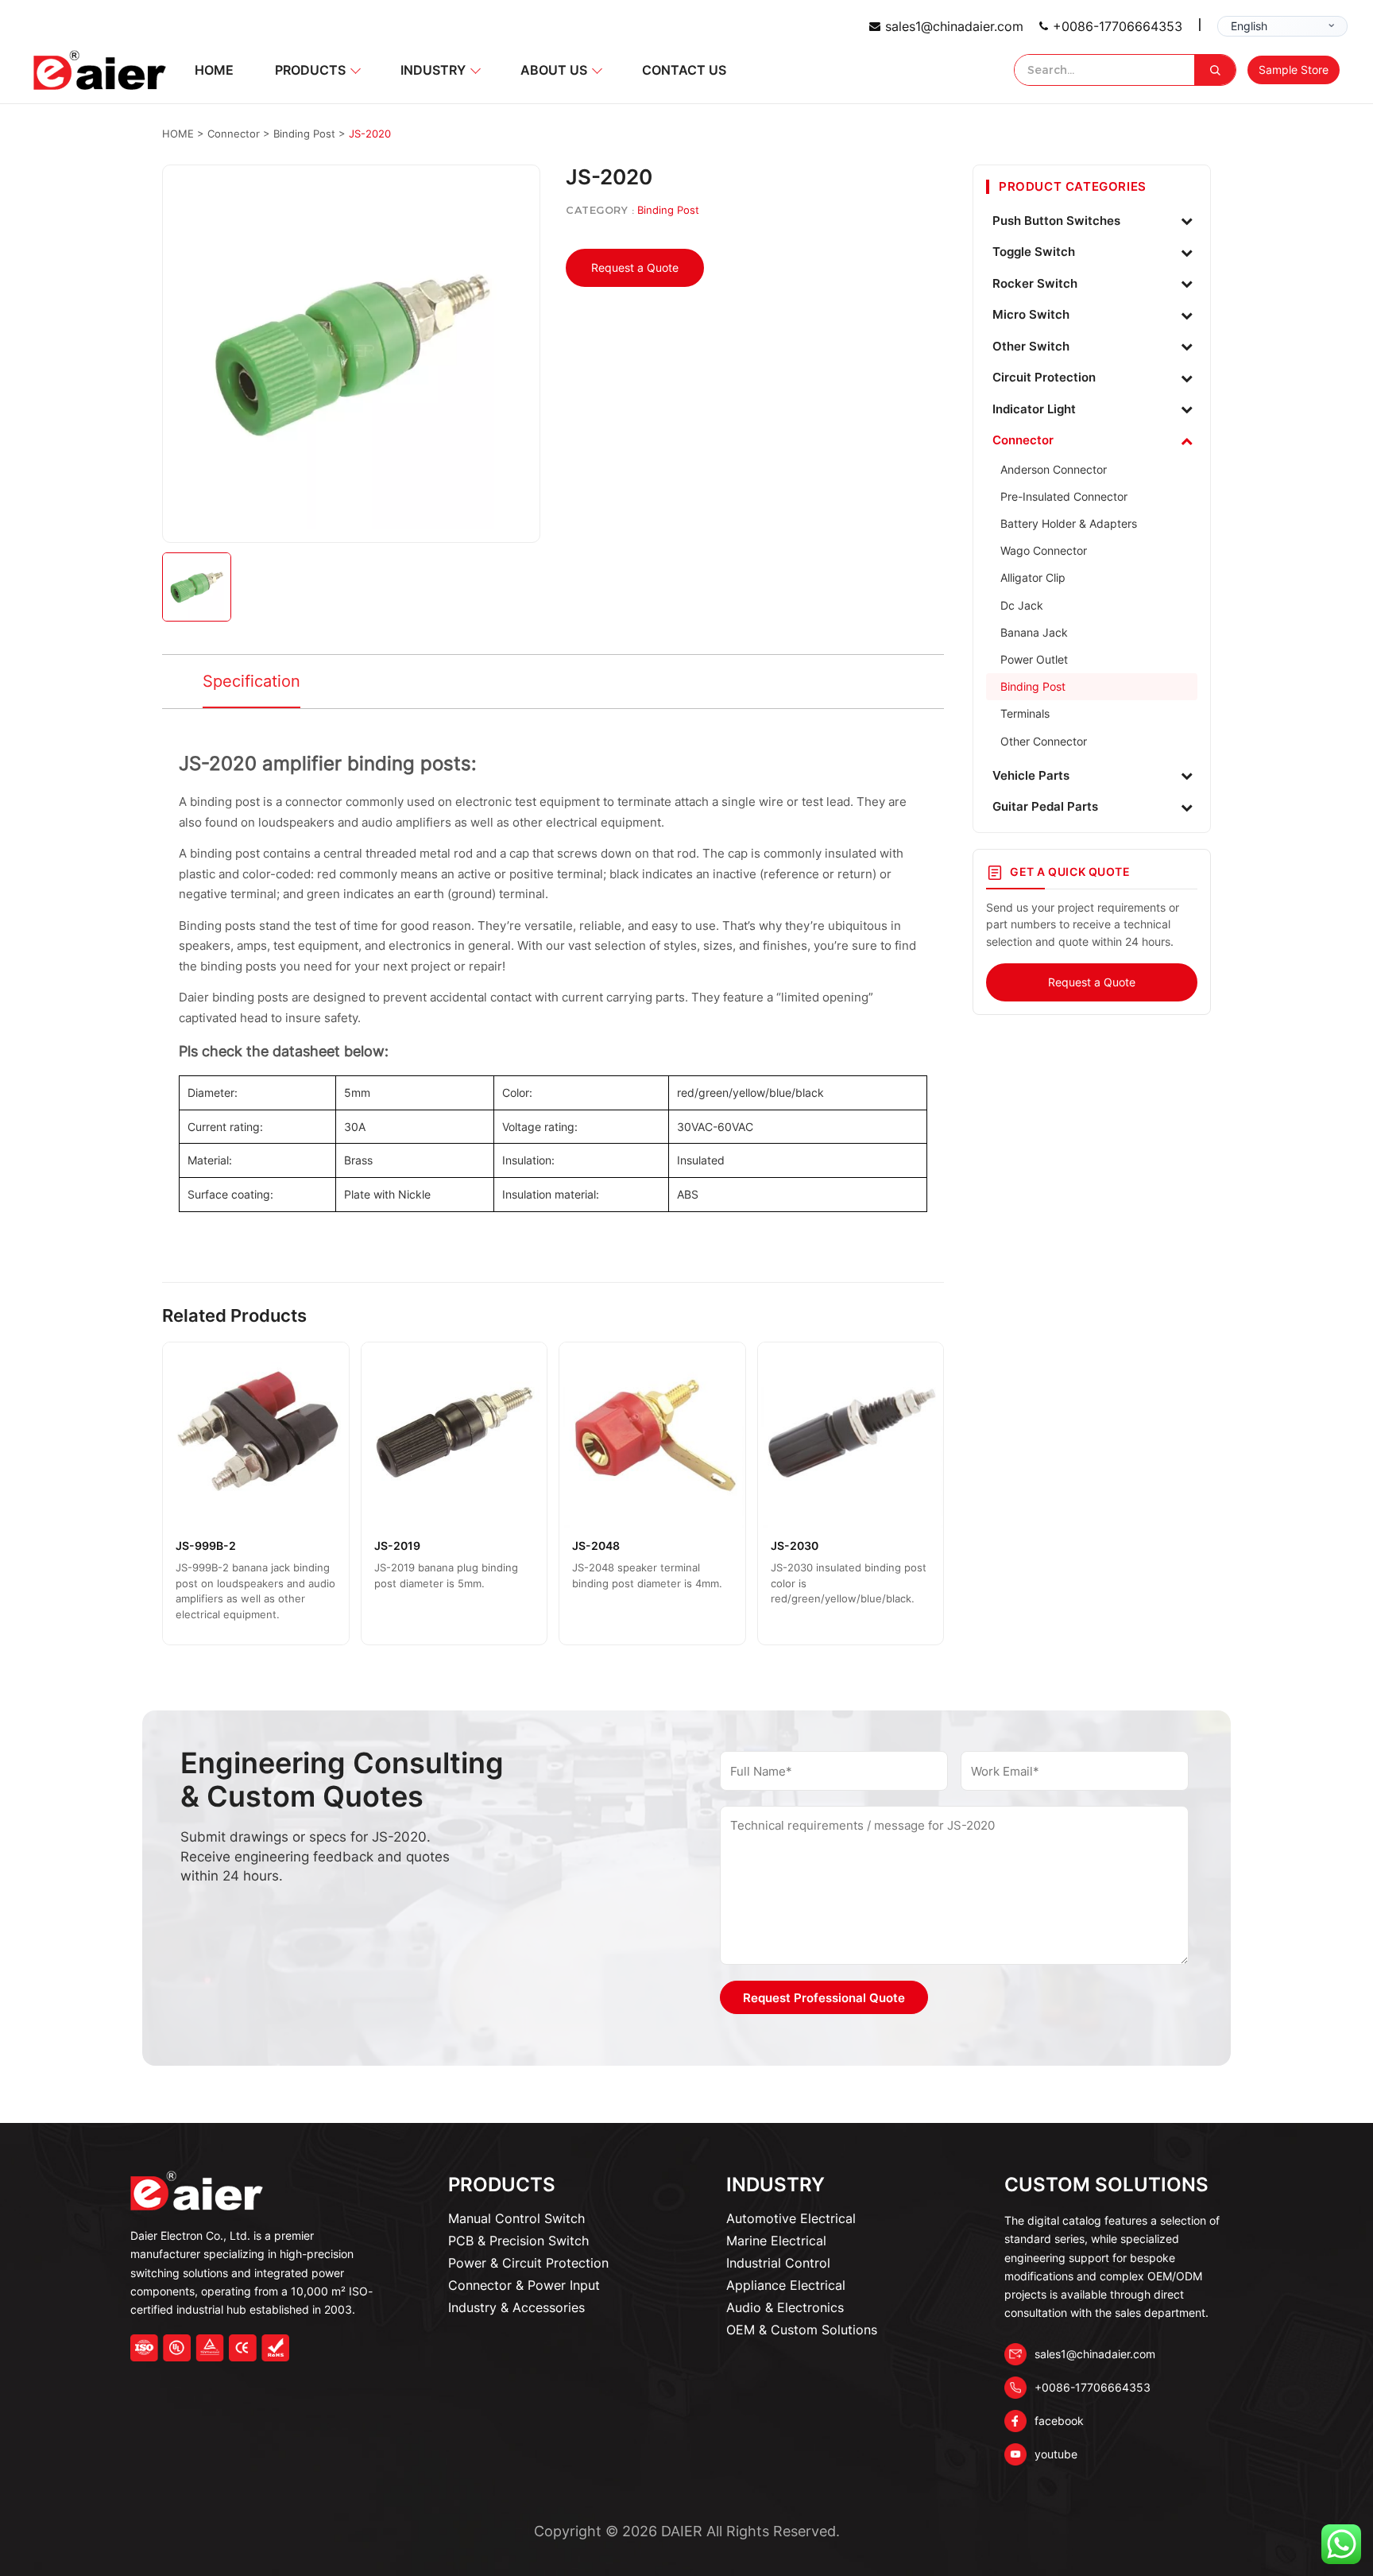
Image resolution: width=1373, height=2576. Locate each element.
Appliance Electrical (786, 2285)
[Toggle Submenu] (1186, 221)
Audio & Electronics (785, 2307)
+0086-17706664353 (1118, 26)
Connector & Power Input (524, 2285)
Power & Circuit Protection (528, 2263)
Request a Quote (635, 267)
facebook (1059, 2421)
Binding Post (668, 210)
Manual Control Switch (516, 2218)
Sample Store (1294, 70)
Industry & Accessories (516, 2307)
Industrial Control (778, 2263)
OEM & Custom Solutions (802, 2330)
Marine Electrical (776, 2241)
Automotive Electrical (791, 2218)
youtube (1056, 2454)
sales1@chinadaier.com (954, 26)
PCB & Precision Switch (518, 2241)
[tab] (251, 682)
